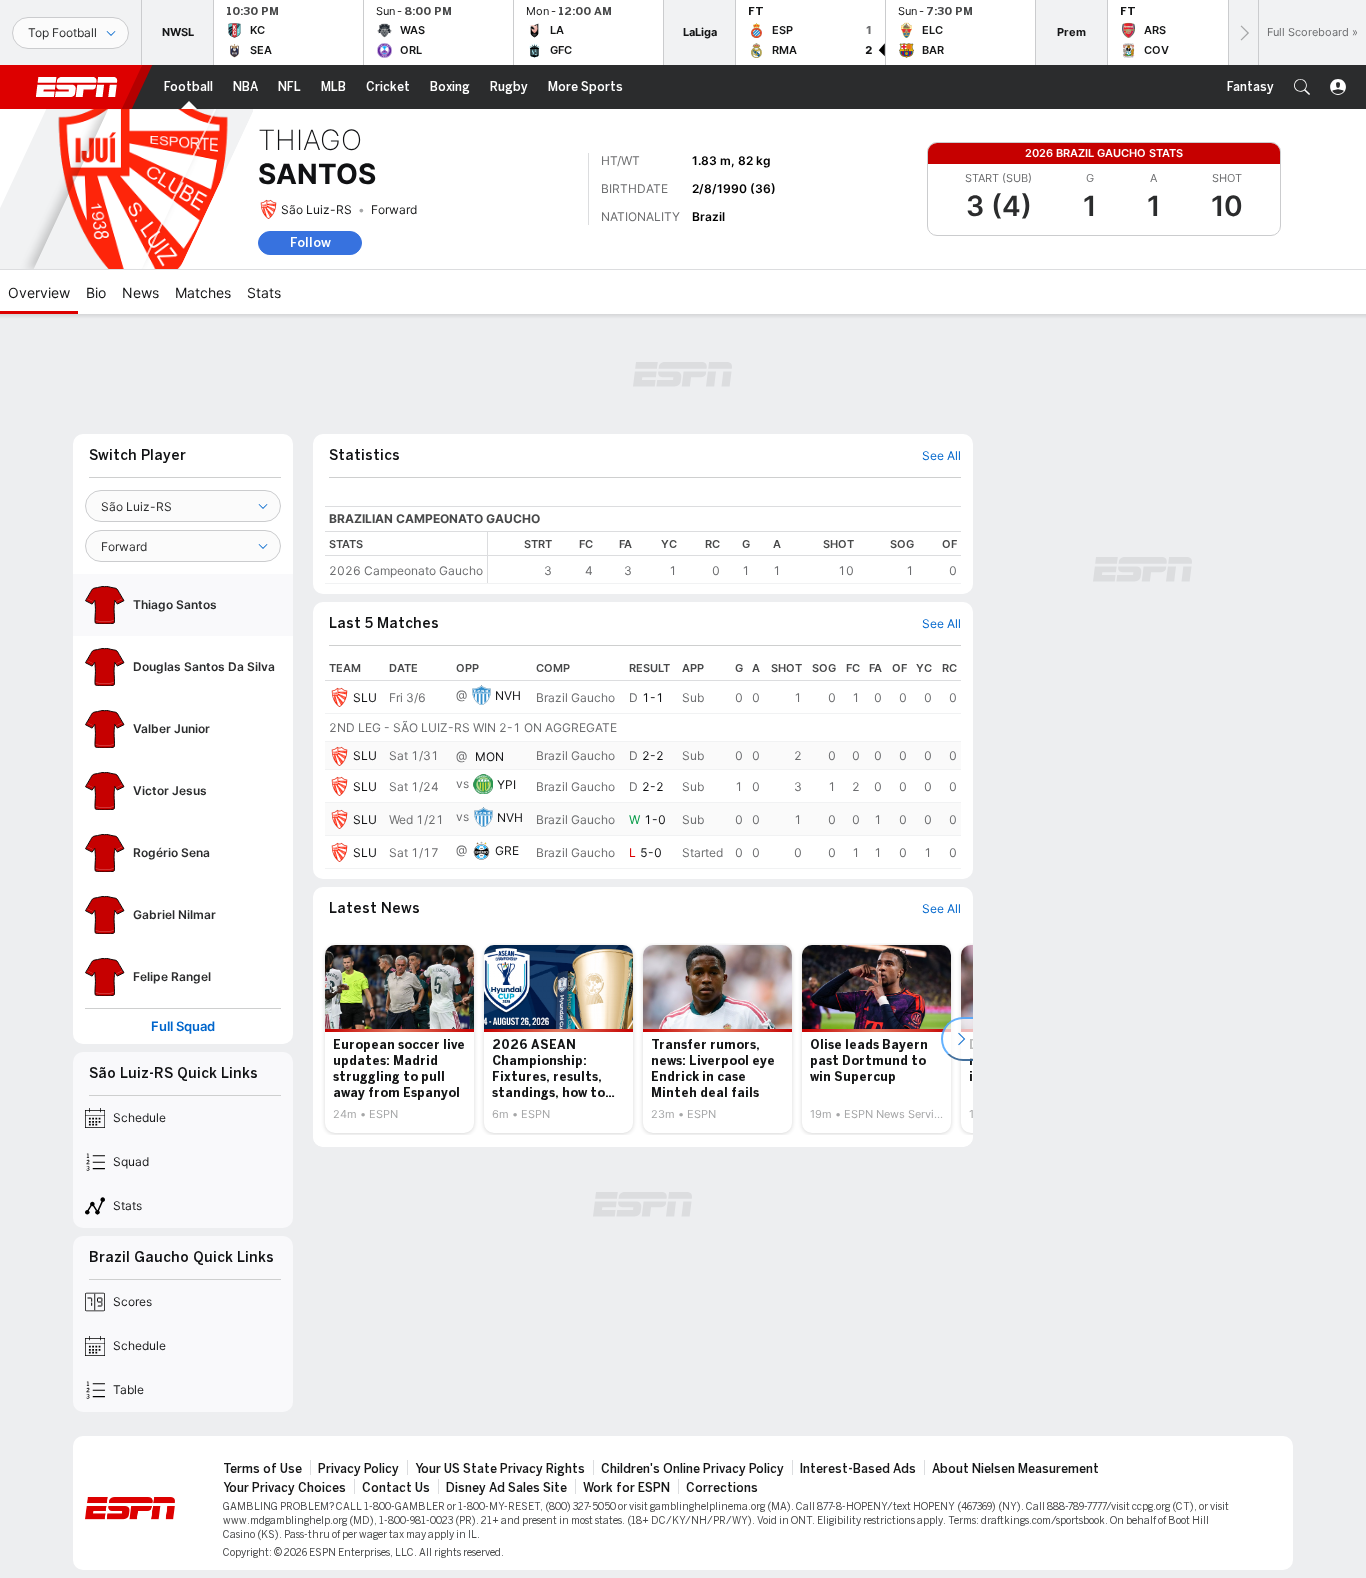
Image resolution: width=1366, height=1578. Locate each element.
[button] (1302, 87)
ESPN (77, 87)
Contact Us (396, 1488)
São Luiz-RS (316, 209)
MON (489, 756)
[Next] (1243, 32)
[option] (399, 1039)
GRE (507, 850)
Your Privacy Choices (284, 1488)
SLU (365, 697)
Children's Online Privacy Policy (692, 1469)
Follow (310, 242)
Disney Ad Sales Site (506, 1488)
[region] (724, 557)
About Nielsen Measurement (1015, 1469)
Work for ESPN (626, 1488)
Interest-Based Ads (858, 1469)
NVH (508, 695)
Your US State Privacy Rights (500, 1469)
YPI (506, 784)
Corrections (722, 1488)
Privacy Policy (358, 1469)
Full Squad (183, 1026)
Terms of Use (262, 1469)
